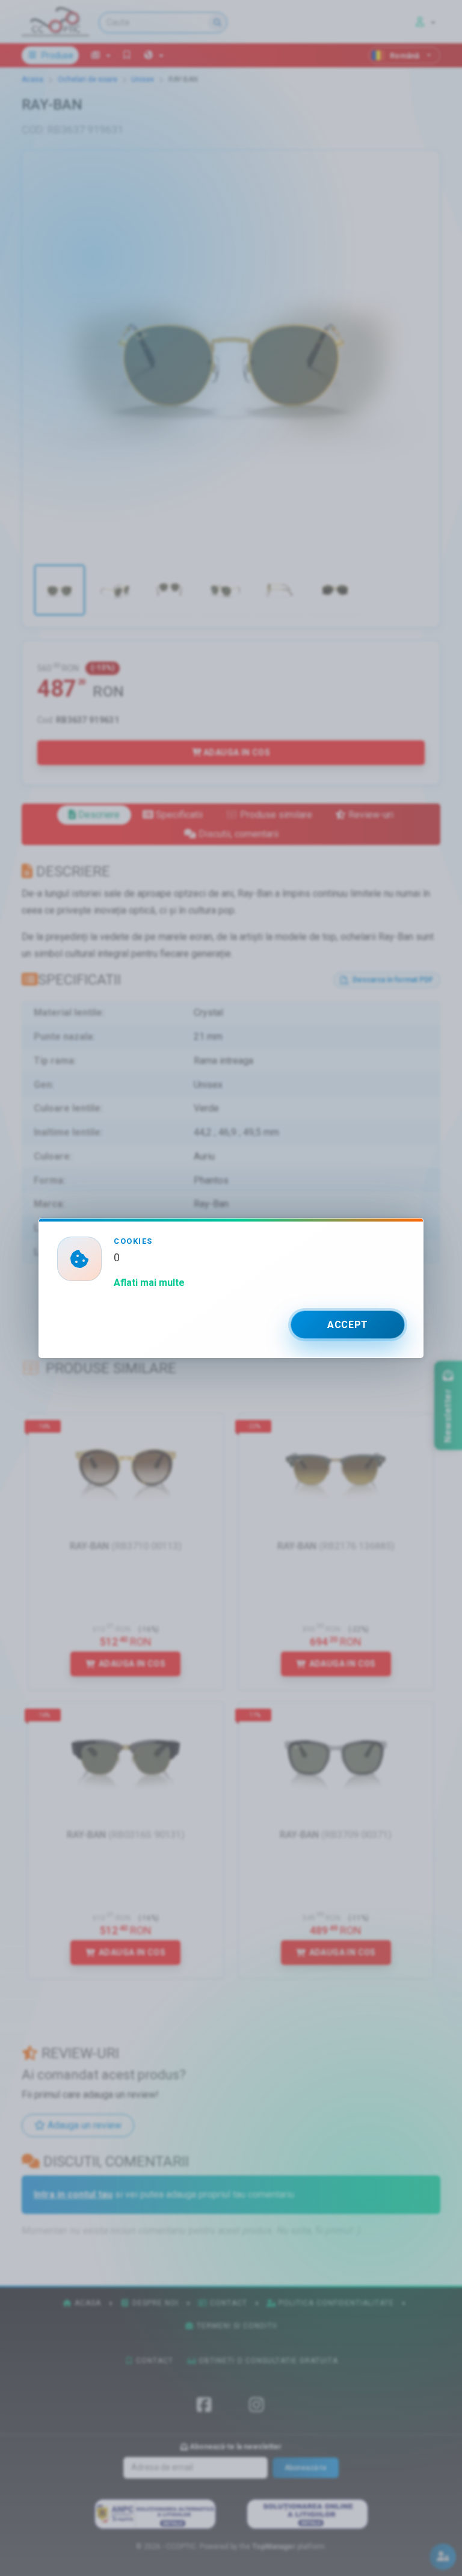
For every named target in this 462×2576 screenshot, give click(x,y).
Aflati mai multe (149, 1283)
